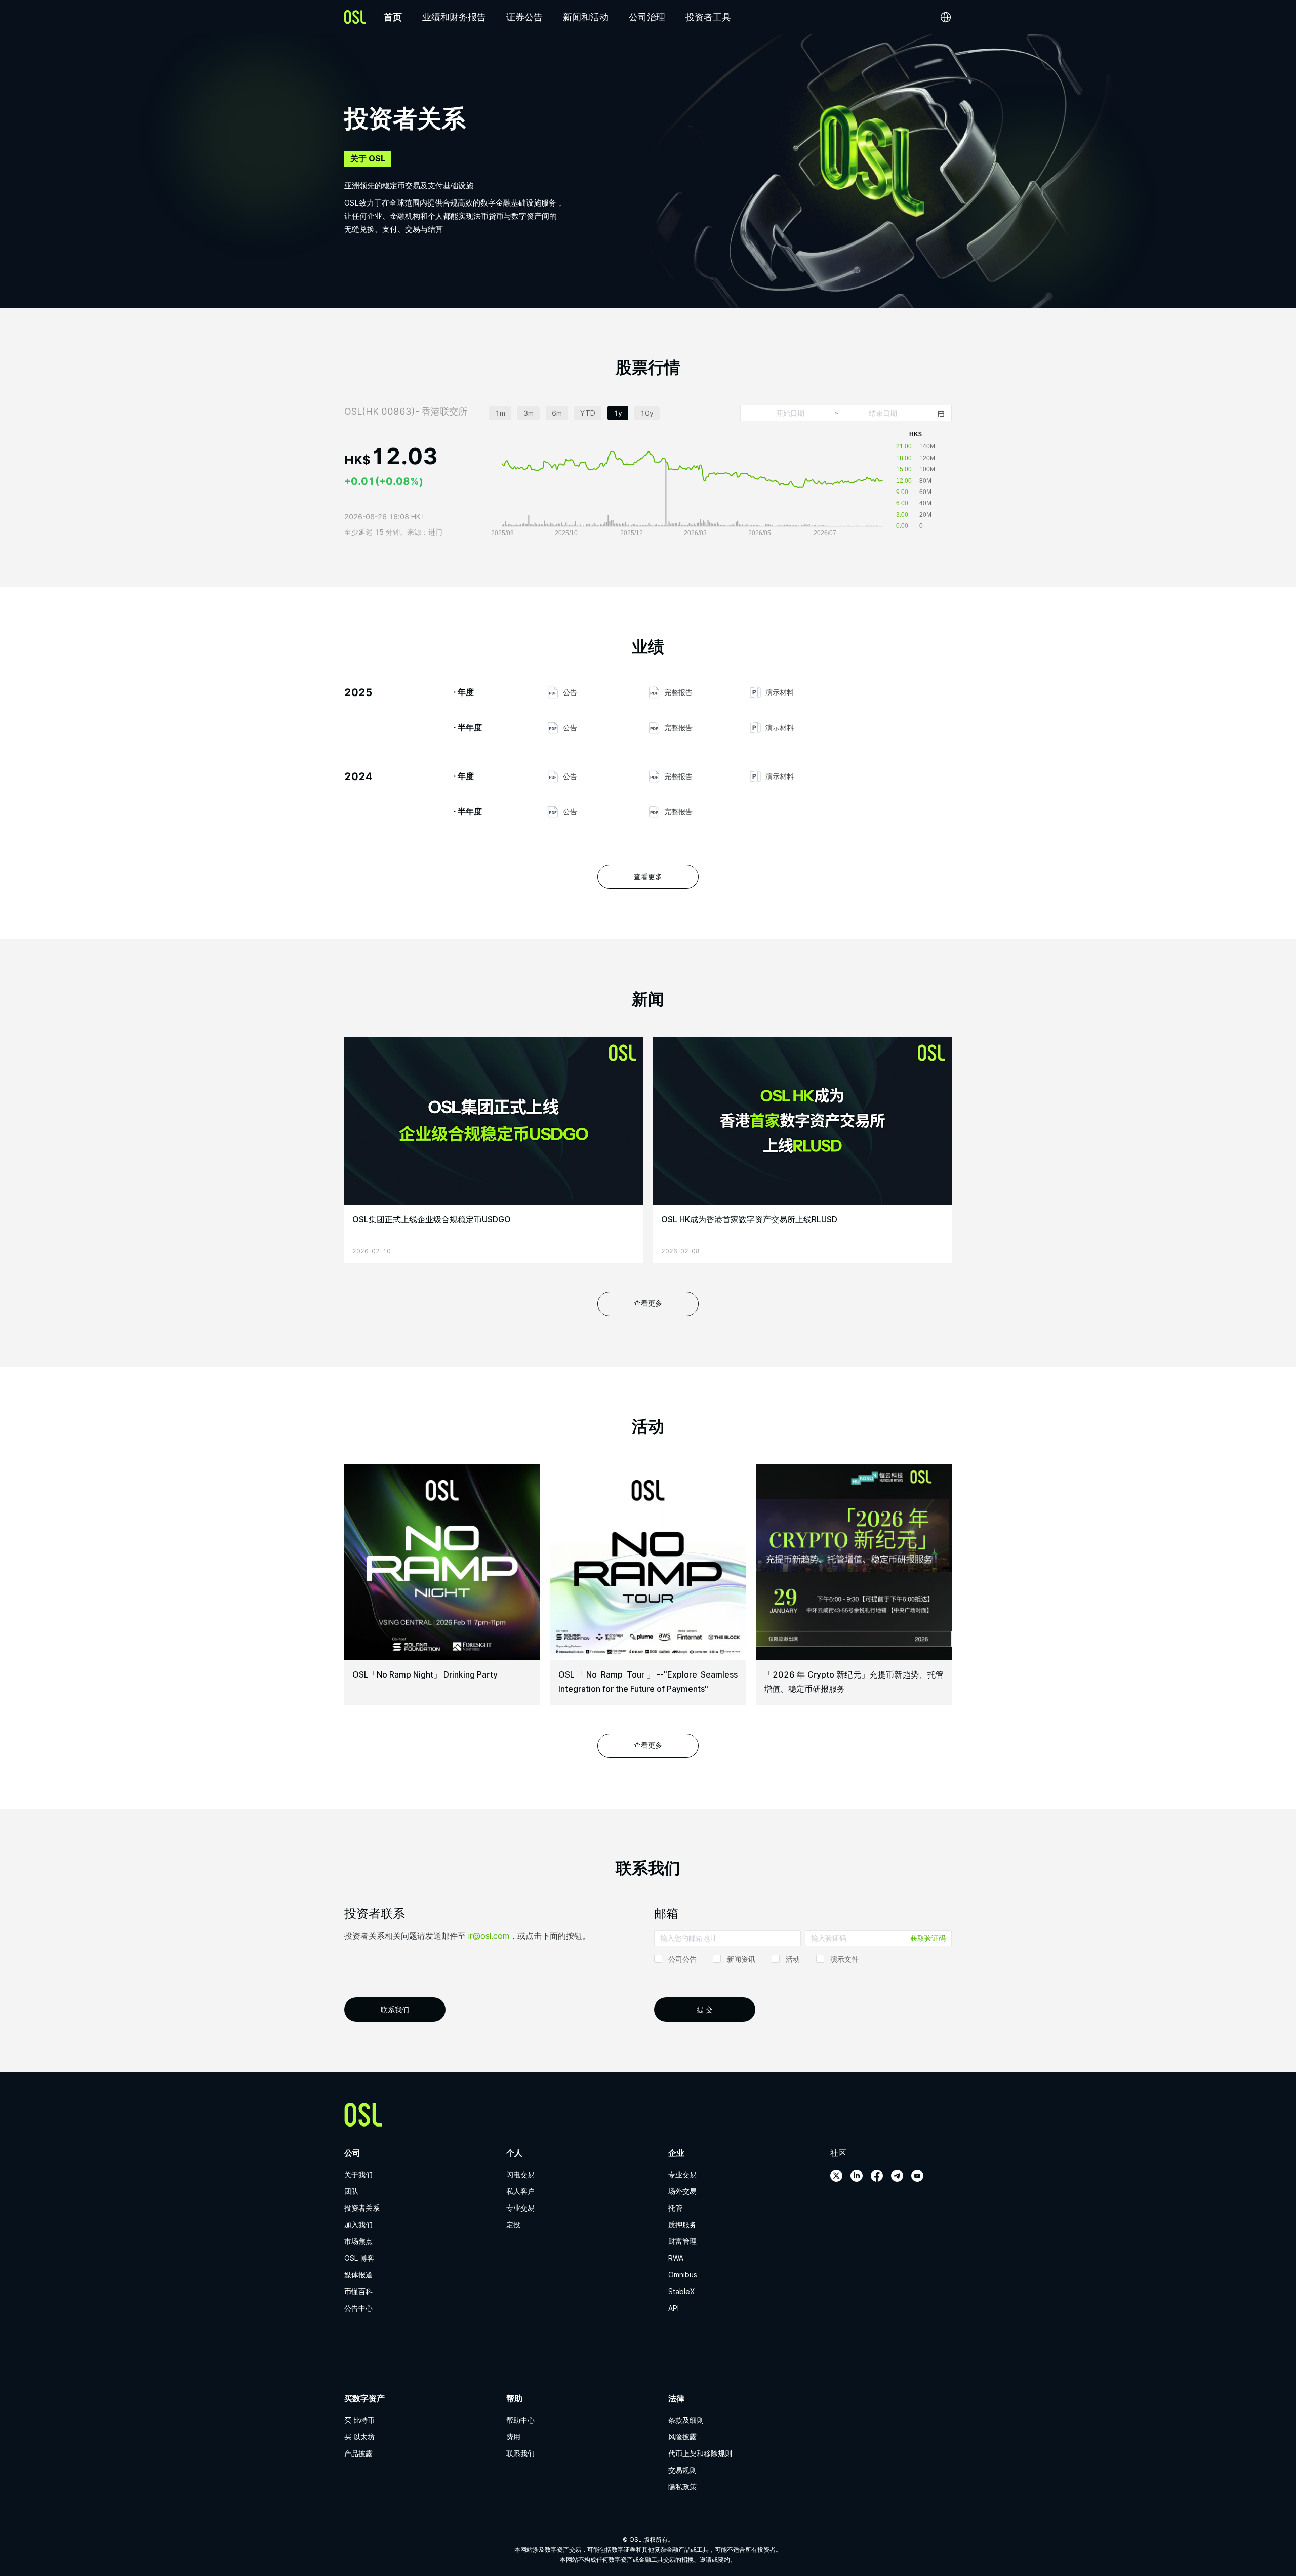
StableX (681, 2292)
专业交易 (520, 2208)
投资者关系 (362, 2208)
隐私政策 (682, 2487)
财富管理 (682, 2241)
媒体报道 (358, 2275)
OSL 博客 (359, 2258)
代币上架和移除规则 (700, 2454)
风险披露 (682, 2437)
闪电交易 (520, 2175)
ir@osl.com (489, 1936)
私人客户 (520, 2191)
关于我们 (358, 2175)
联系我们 (520, 2454)
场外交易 (682, 2191)
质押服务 (682, 2225)
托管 (675, 2208)
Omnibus (683, 2275)
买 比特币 (359, 2420)
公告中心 (358, 2308)
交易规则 (682, 2470)
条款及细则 (686, 2420)
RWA (676, 2258)
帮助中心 (520, 2420)
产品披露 (358, 2454)
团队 (351, 2191)
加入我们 (358, 2225)
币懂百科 (358, 2292)
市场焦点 (358, 2241)
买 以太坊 (359, 2437)
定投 (513, 2225)
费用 (513, 2437)
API (674, 2308)
